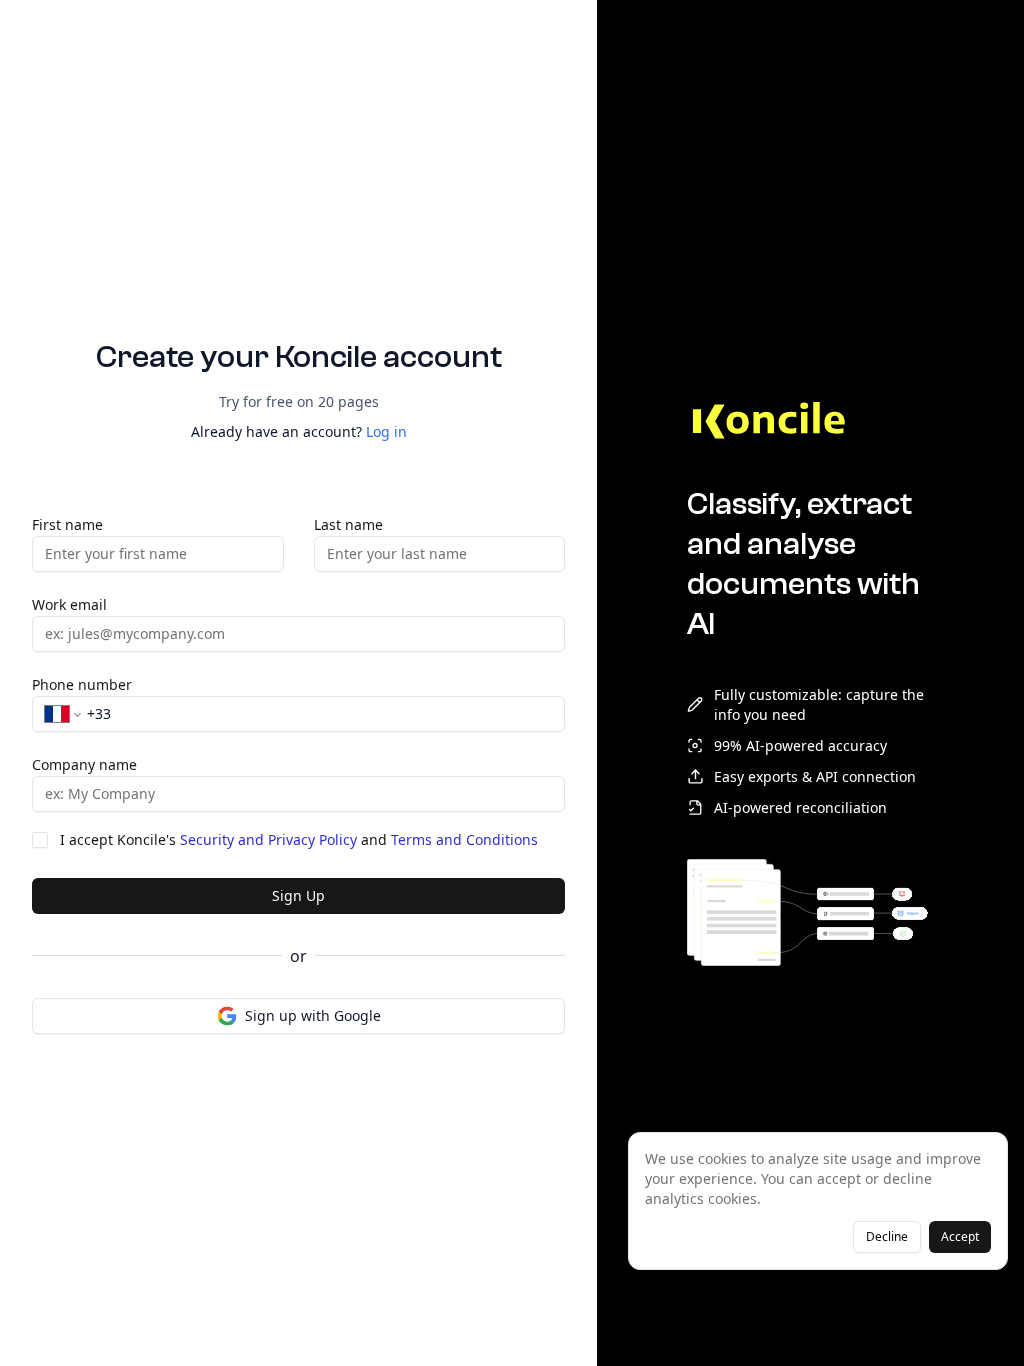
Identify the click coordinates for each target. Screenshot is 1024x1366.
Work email (69, 604)
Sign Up (298, 895)
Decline (887, 1236)
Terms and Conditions (464, 839)
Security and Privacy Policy (268, 839)
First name (67, 524)
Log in (386, 431)
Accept (960, 1236)
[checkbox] (40, 840)
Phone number (82, 684)
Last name (348, 524)
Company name (84, 764)
